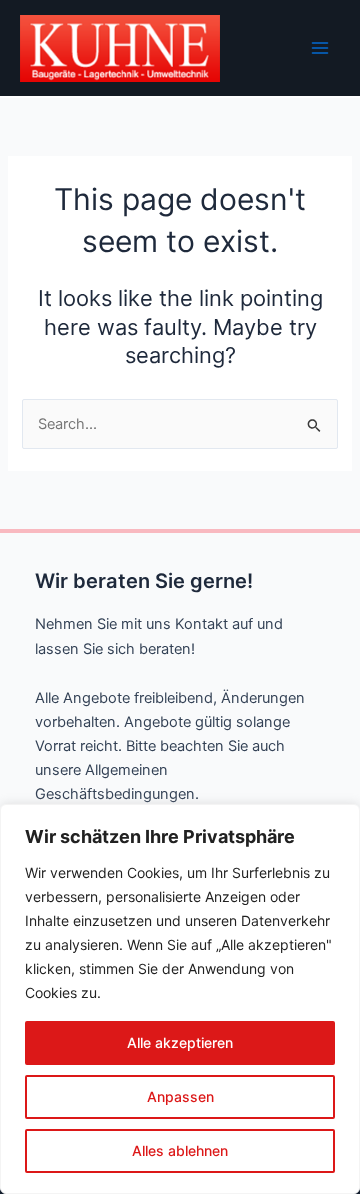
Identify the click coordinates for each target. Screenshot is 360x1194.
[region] (180, 999)
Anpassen (180, 1096)
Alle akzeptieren (180, 1042)
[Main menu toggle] (320, 48)
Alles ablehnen (180, 1150)
